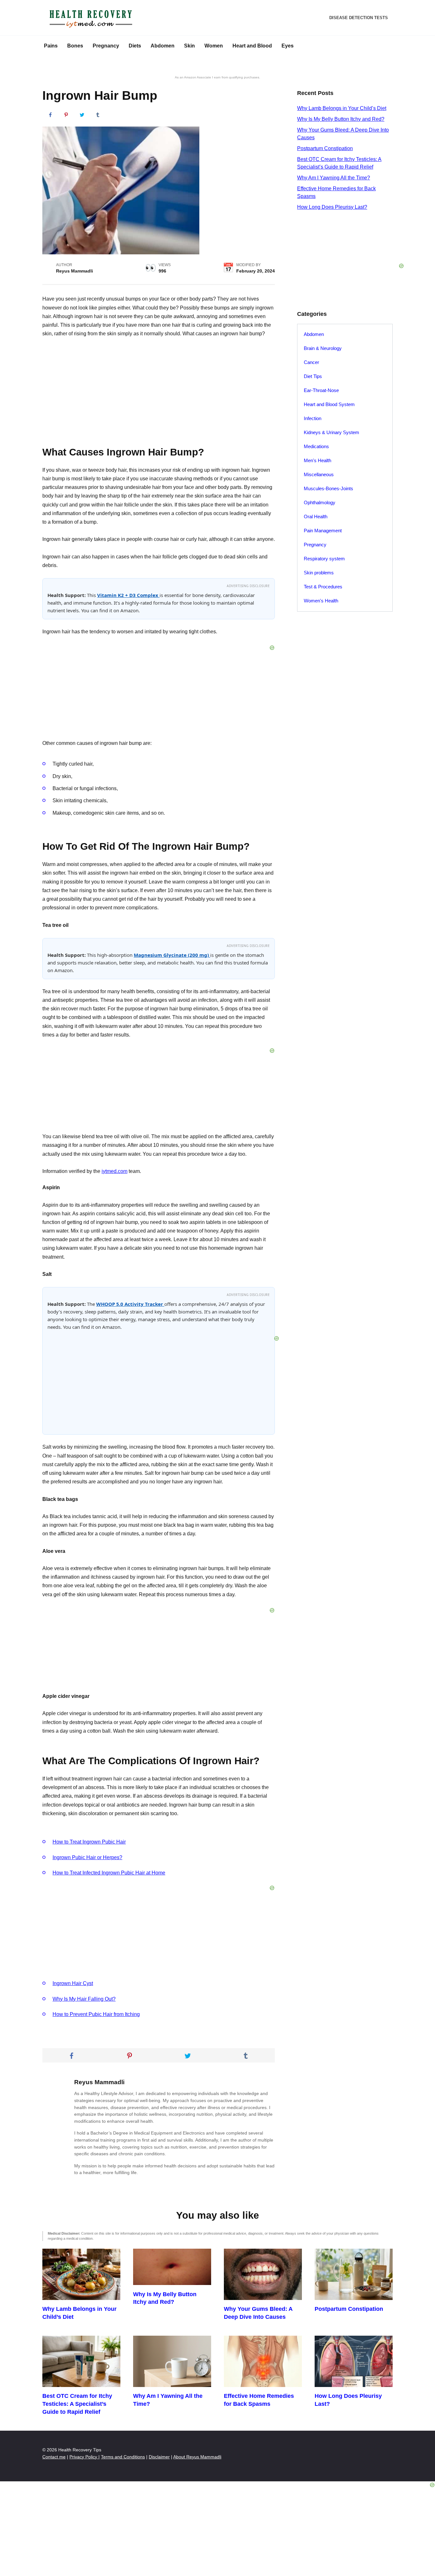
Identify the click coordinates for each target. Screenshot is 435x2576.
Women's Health (321, 601)
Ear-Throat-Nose (321, 390)
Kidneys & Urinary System (332, 432)
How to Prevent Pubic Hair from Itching (96, 2014)
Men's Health (317, 460)
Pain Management (323, 531)
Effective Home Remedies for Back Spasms (259, 2400)
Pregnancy (106, 46)
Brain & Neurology (323, 348)
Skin (189, 46)
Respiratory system (324, 559)
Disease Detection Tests (359, 18)
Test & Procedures (323, 587)
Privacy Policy (84, 2457)
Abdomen (163, 46)
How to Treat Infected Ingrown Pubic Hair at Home (109, 1873)
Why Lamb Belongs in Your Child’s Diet (342, 108)
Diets (135, 46)
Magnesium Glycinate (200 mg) (172, 955)
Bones (75, 46)
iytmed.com (114, 1171)
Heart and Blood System (329, 404)
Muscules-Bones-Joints (328, 488)
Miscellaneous (319, 474)
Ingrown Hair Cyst (73, 1983)
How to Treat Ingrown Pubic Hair (89, 1842)
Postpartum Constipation (325, 148)
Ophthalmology (320, 502)
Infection (313, 418)
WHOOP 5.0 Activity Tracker (130, 1304)
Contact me (54, 2457)
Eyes (288, 46)
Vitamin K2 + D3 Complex (128, 595)
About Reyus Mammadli (197, 2457)
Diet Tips (313, 376)
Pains (51, 46)
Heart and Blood (252, 46)
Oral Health (316, 517)
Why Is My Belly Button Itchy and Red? (341, 119)
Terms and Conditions (123, 2457)
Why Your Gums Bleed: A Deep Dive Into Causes (258, 2313)
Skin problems (319, 573)
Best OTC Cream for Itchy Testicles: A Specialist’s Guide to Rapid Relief (77, 2404)
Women (214, 46)
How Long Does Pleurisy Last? (332, 207)
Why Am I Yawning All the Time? (334, 178)
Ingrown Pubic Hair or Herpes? (87, 1857)
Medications (316, 446)
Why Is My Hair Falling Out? (84, 1999)
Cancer (311, 362)
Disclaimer (159, 2457)
